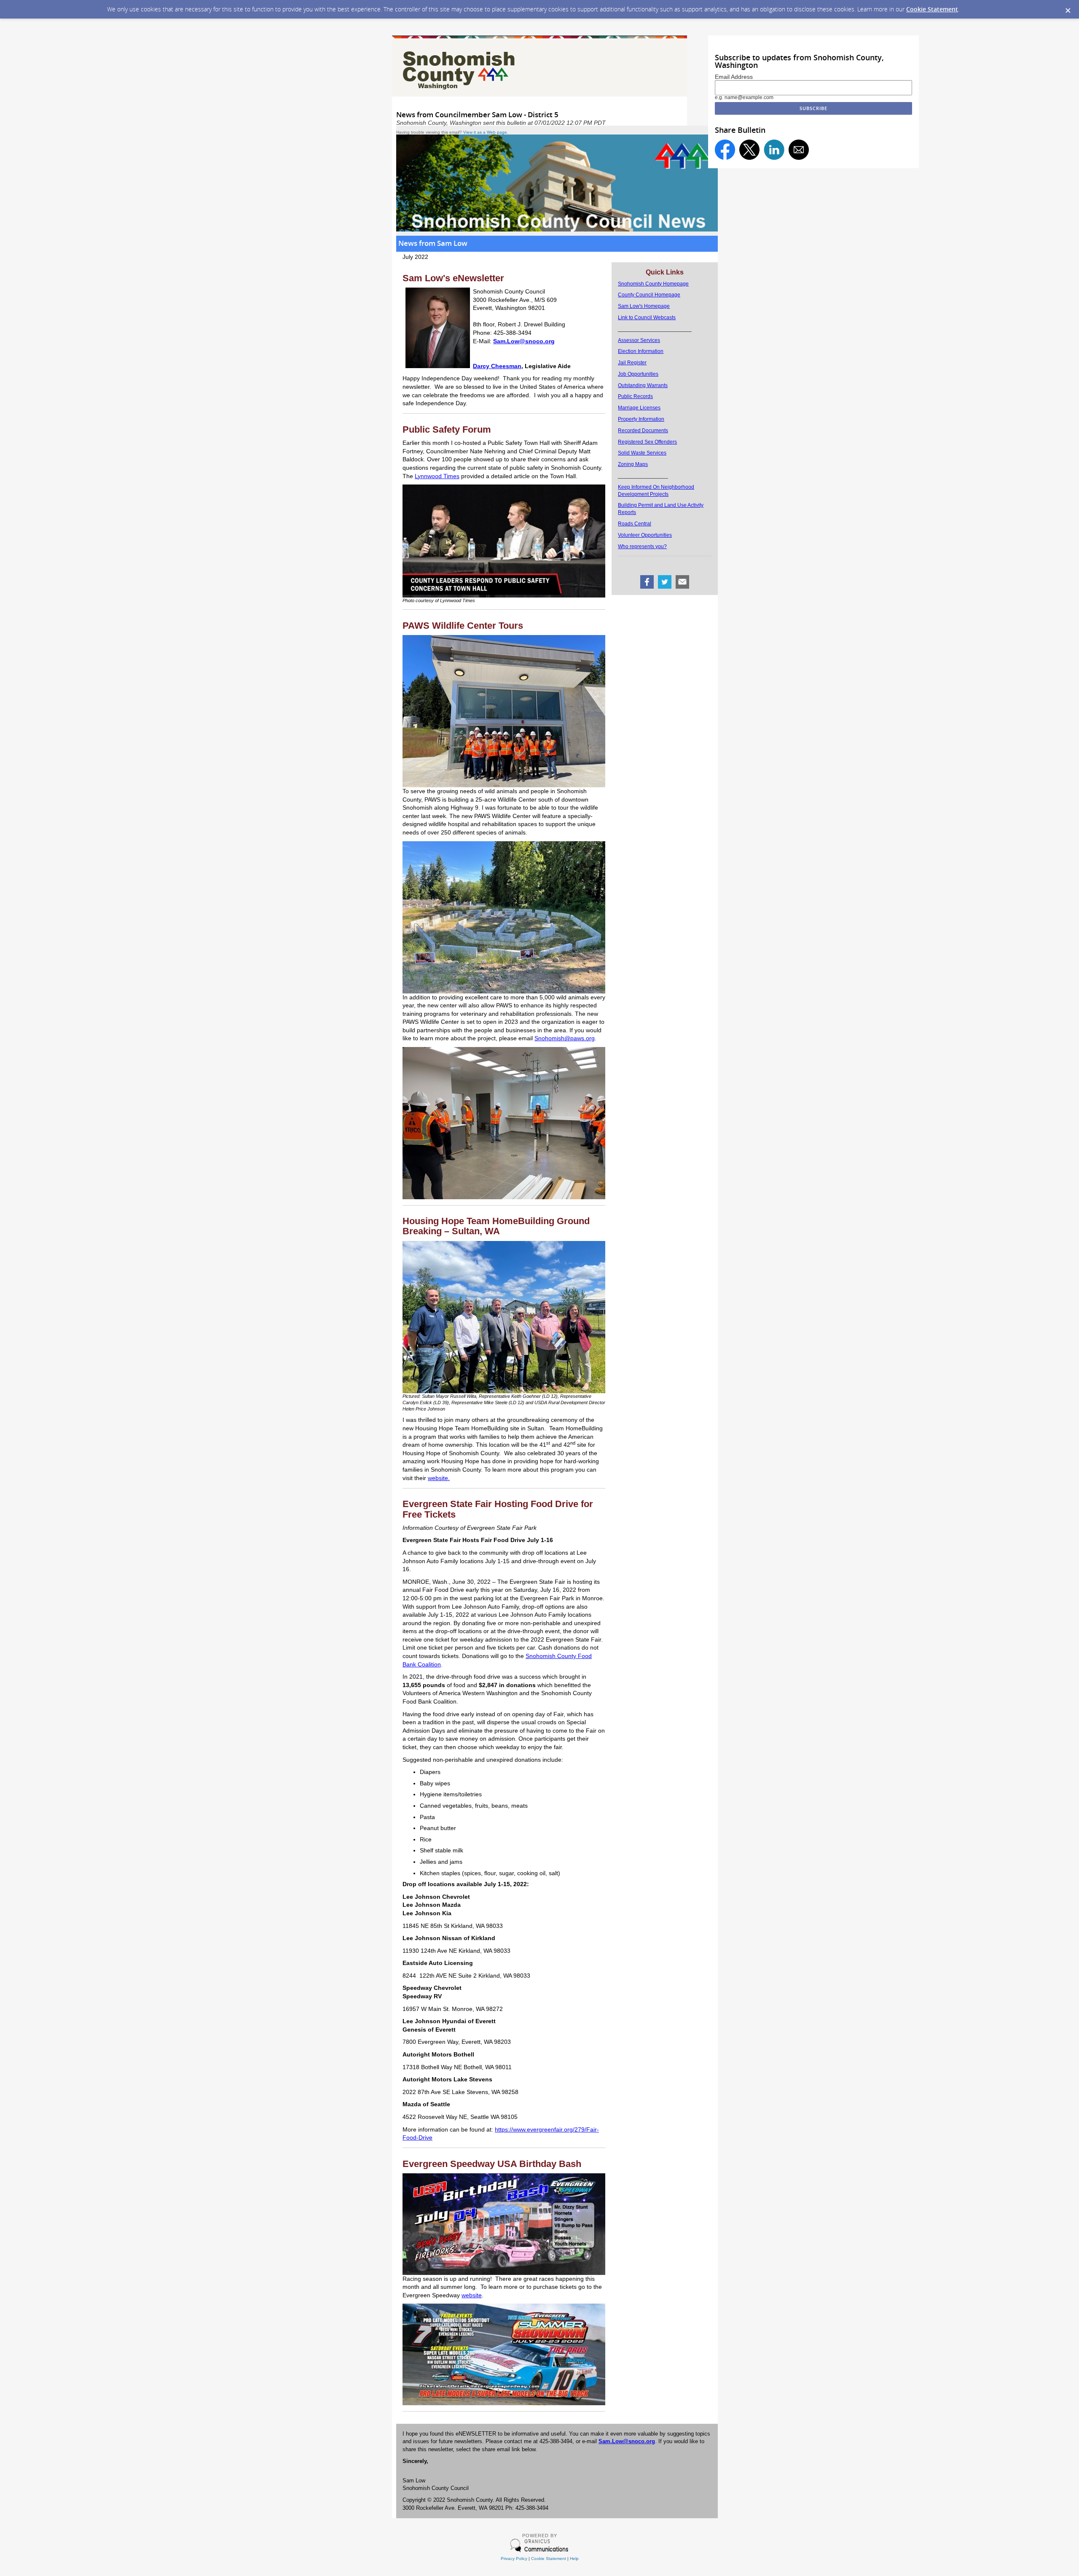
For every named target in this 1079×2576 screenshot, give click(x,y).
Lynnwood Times (437, 476)
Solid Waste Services (642, 453)
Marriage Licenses (639, 408)
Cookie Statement (932, 9)
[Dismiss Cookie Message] (1068, 11)
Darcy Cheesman (497, 366)
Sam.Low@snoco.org (627, 2441)
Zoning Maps (633, 464)
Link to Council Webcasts (647, 318)
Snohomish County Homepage (653, 284)
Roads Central (635, 524)
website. (439, 1478)
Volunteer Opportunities (645, 535)
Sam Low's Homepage (644, 306)
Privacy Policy (514, 2559)
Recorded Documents (643, 431)
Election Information (641, 351)
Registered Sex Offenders (647, 442)
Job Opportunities (638, 374)
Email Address (734, 77)
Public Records (635, 396)
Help (574, 2559)
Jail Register (632, 363)
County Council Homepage (649, 295)
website (472, 2295)
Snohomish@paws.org (565, 1038)
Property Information (641, 419)
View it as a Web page (485, 132)
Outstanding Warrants (643, 385)
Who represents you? (642, 546)
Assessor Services (639, 340)
